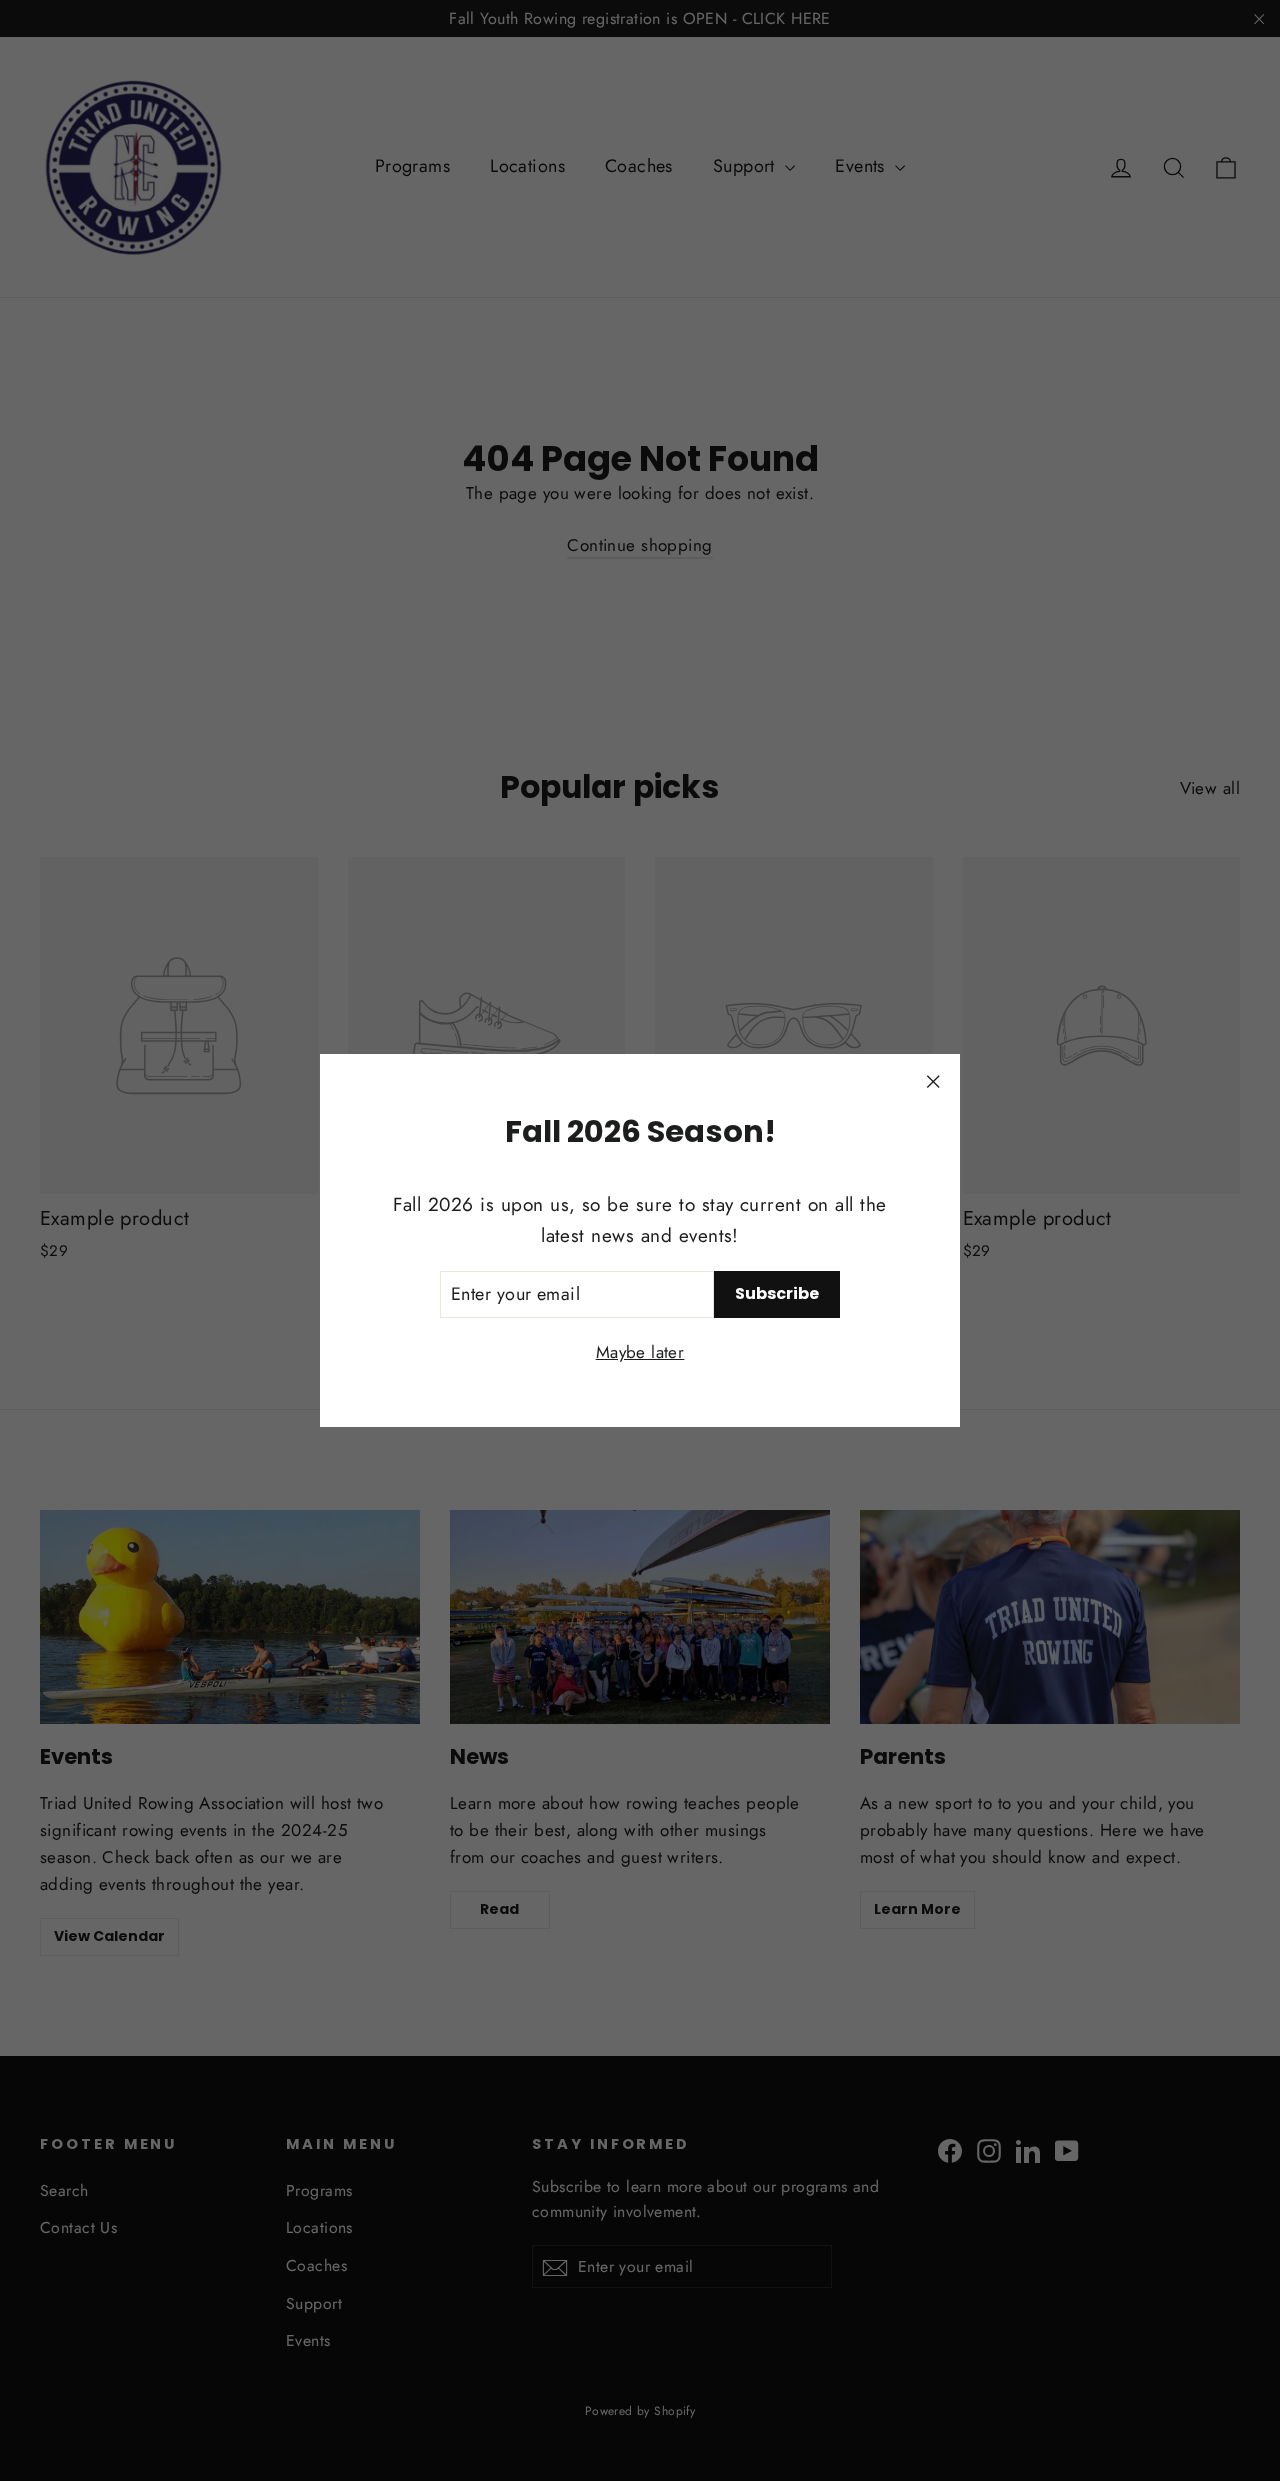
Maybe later (640, 1352)
